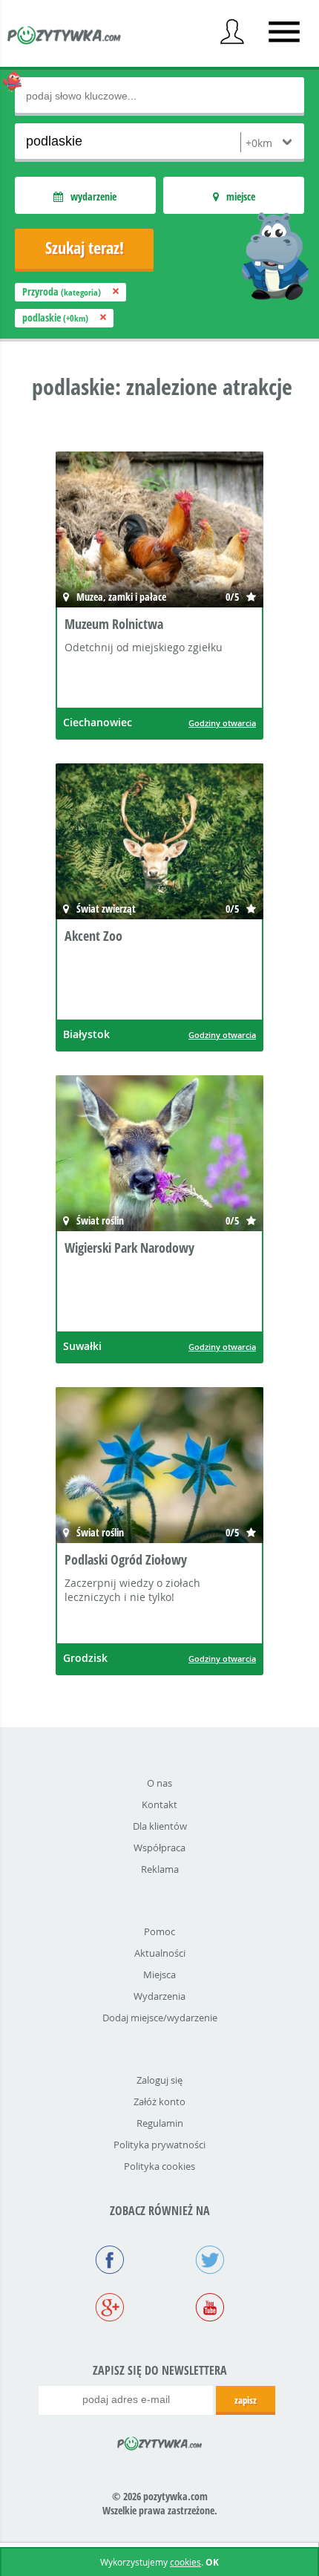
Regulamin (160, 2123)
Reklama (160, 1869)
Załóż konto (159, 2101)
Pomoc (159, 1931)
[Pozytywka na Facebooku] (109, 2261)
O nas (159, 1783)
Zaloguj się (159, 2080)
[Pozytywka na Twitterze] (210, 2261)
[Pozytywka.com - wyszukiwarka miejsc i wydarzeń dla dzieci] (65, 37)
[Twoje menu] (232, 32)
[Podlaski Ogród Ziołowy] (159, 1467)
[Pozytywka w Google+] (109, 2309)
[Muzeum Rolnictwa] (159, 531)
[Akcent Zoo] (159, 843)
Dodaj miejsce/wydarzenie (160, 2018)
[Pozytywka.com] (160, 2441)
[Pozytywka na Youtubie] (210, 2309)
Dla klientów (160, 1826)
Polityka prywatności (159, 2145)
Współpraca (159, 1848)
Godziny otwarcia (222, 723)
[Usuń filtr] (116, 291)
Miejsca (159, 1975)
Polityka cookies (159, 2166)
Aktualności (160, 1953)
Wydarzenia (159, 1996)
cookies (185, 2562)
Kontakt (159, 1804)
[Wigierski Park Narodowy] (159, 1155)
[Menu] (284, 32)
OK (212, 2562)
